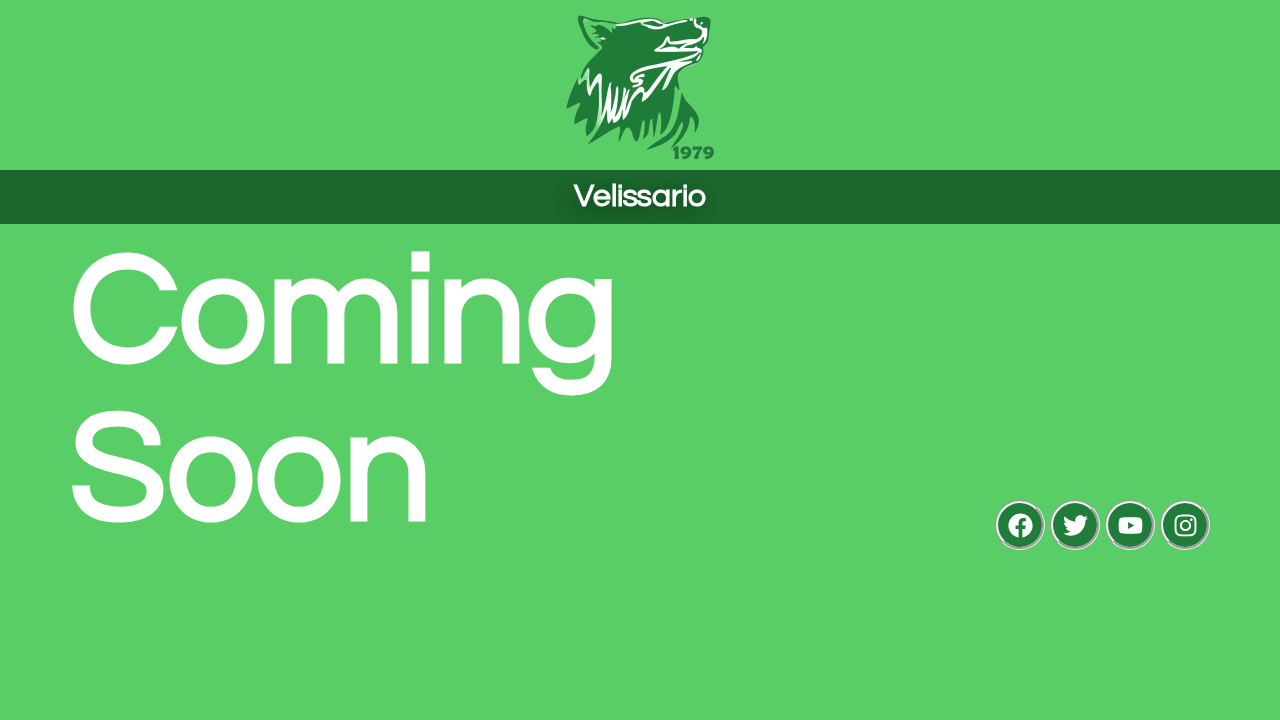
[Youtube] (1130, 525)
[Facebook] (1020, 525)
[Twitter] (1075, 525)
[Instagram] (1185, 525)
